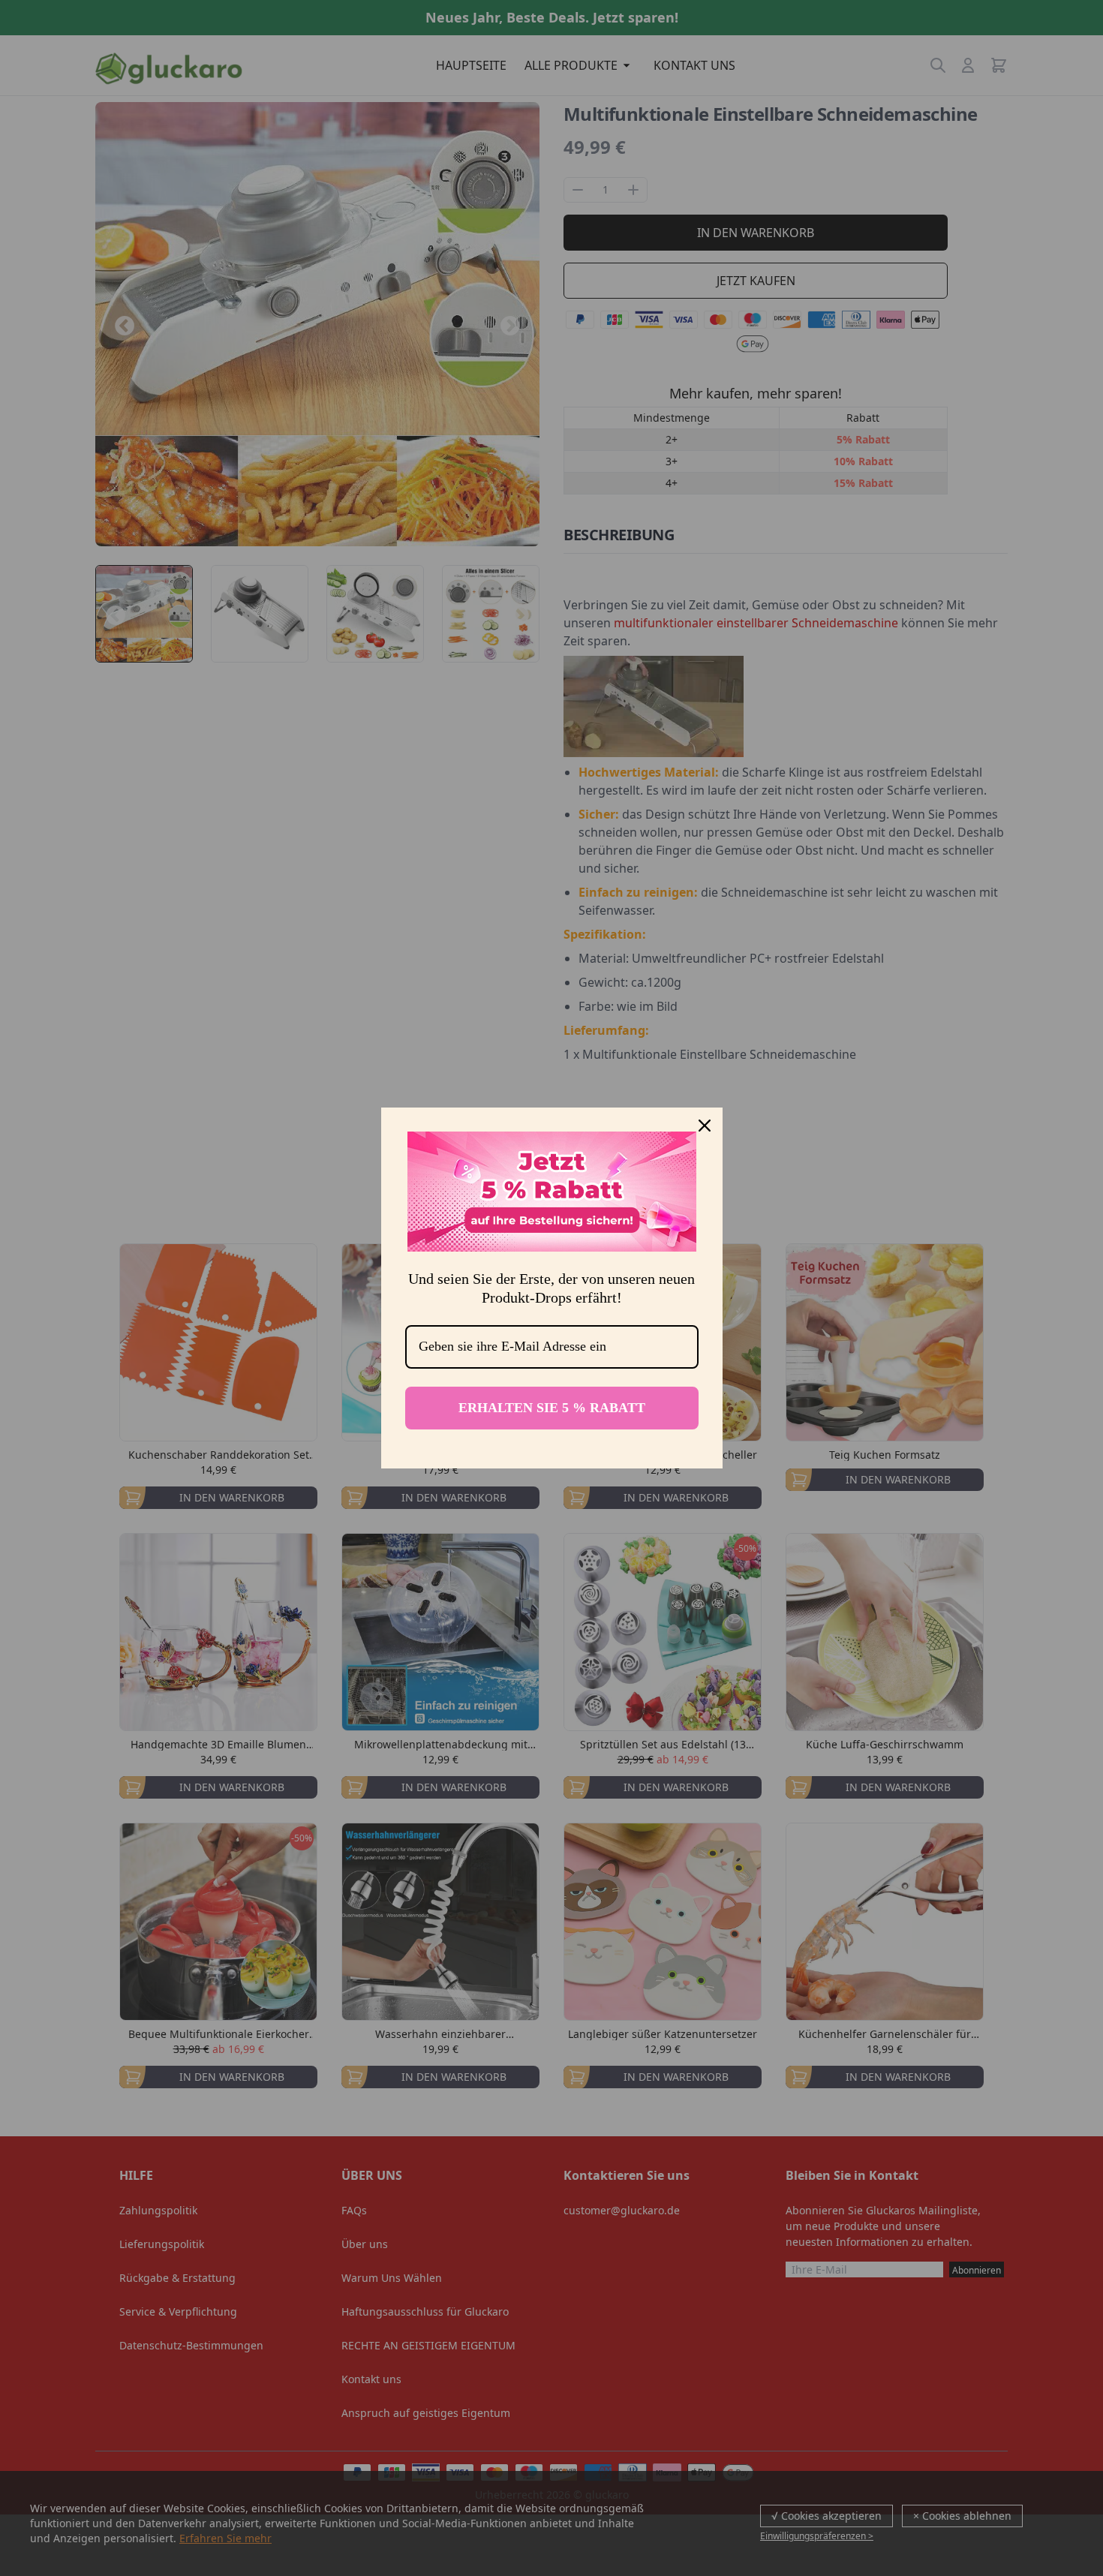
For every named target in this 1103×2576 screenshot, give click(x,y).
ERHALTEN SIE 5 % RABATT (552, 1408)
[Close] (705, 1126)
